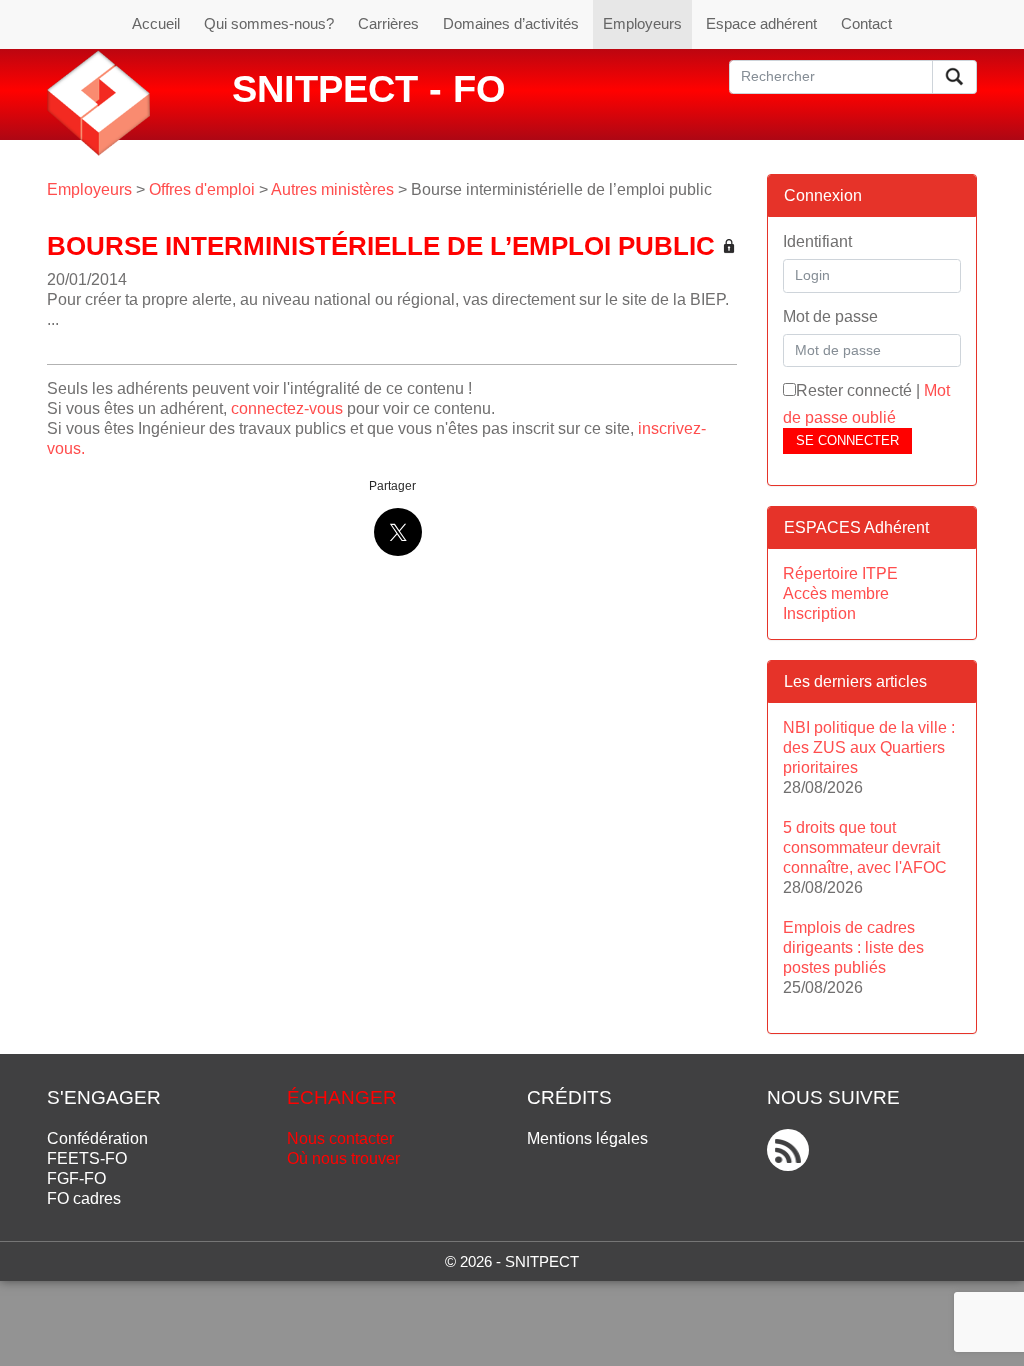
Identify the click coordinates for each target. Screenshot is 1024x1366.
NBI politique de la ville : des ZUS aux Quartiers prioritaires (869, 747)
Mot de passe (830, 316)
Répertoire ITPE (840, 573)
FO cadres (84, 1198)
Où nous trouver (343, 1158)
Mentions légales (587, 1138)
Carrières (388, 23)
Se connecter (847, 440)
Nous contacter (340, 1138)
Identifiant (817, 241)
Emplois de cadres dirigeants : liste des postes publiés (853, 947)
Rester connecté (854, 390)
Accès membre (836, 593)
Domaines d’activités (511, 23)
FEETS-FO (87, 1158)
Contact (866, 23)
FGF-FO (76, 1178)
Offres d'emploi (202, 189)
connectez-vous (287, 408)
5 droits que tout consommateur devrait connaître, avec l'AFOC (865, 847)
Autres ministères (332, 189)
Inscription (819, 613)
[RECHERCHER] (954, 77)
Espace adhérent (761, 23)
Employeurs (642, 23)
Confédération (97, 1138)
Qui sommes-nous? (269, 23)
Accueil (156, 23)
